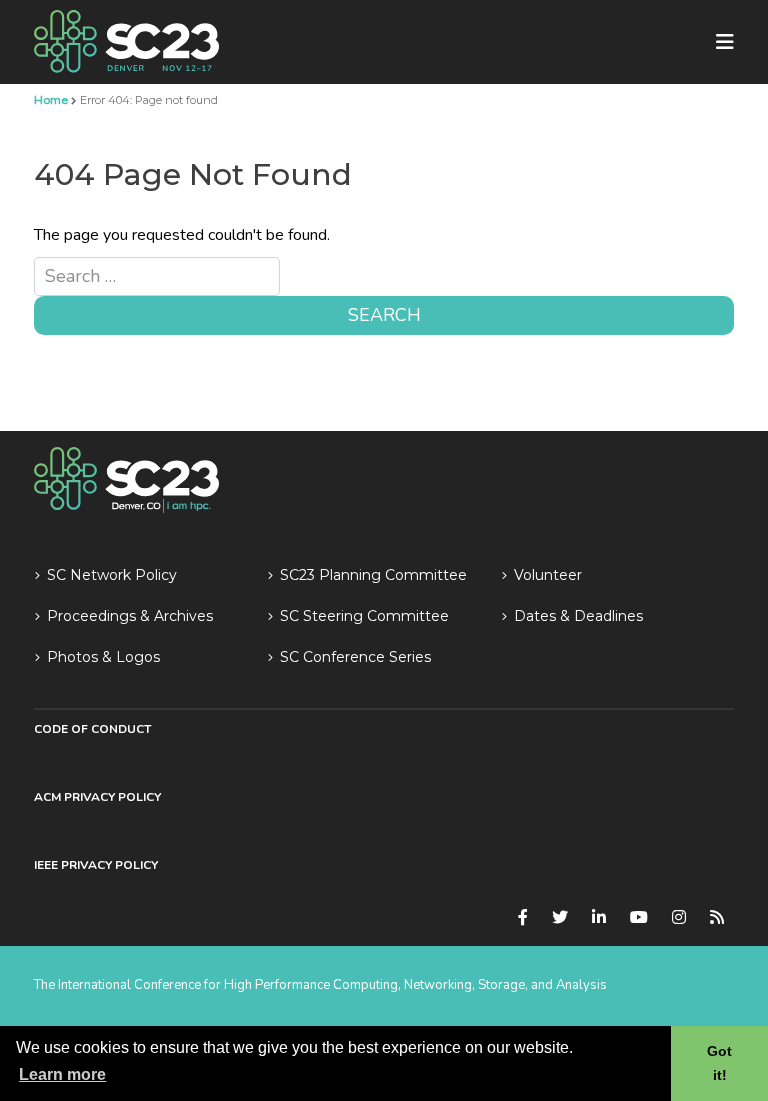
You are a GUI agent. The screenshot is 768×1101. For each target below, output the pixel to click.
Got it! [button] (719, 1063)
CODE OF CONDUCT (92, 729)
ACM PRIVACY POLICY (97, 797)
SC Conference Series (355, 657)
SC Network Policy (112, 575)
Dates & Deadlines (578, 616)
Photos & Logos (103, 657)
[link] (126, 41)
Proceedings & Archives (130, 616)
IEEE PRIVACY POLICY (96, 865)
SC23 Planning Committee (373, 575)
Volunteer (548, 575)
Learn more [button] (62, 1074)
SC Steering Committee (364, 616)
